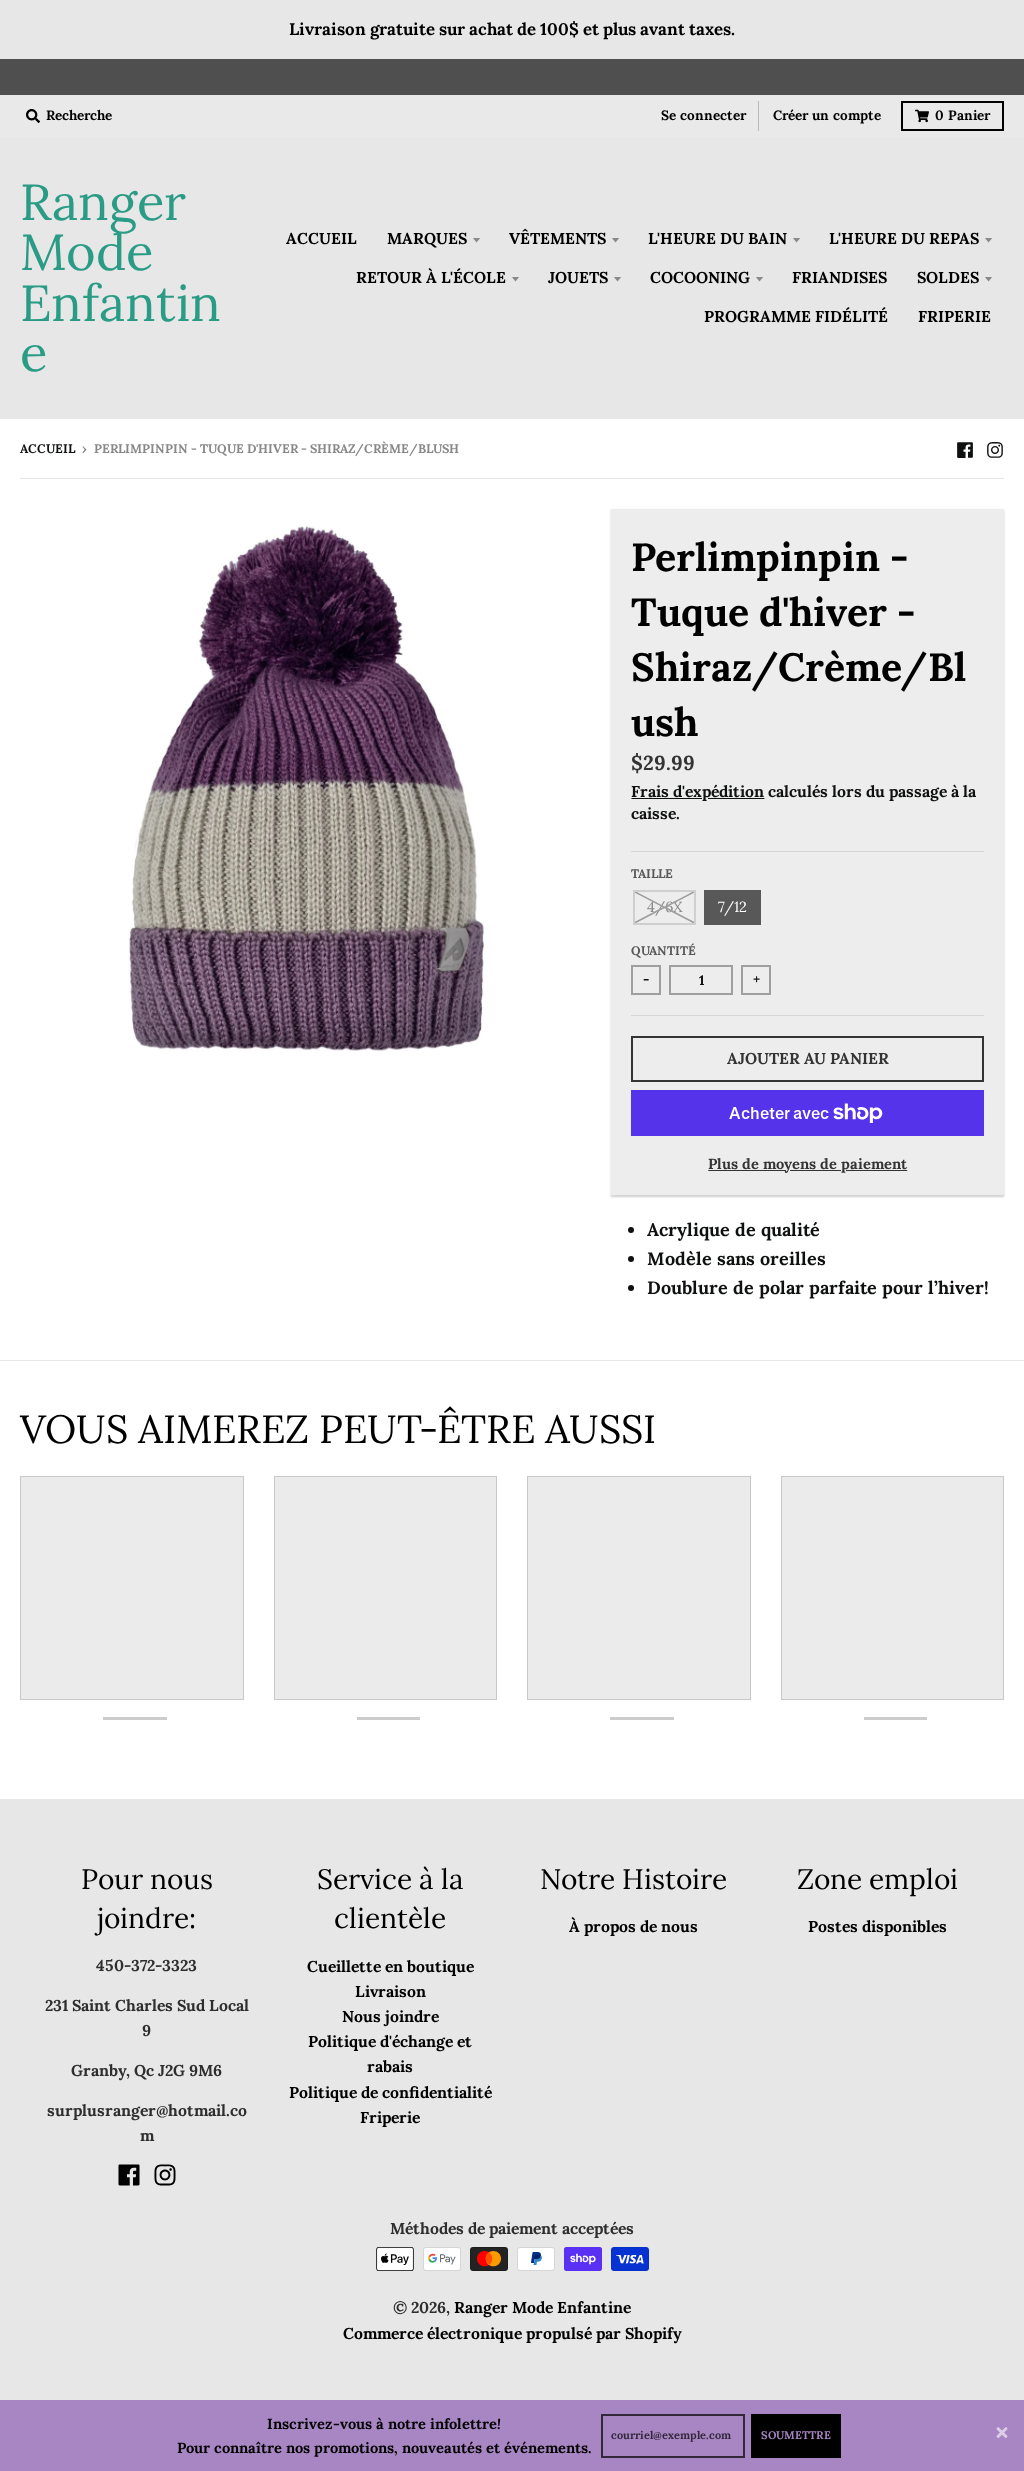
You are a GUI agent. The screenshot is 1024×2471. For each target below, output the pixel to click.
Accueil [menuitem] (321, 238)
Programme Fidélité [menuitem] (796, 316)
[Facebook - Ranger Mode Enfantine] (965, 448)
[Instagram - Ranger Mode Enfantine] (995, 448)
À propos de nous (633, 1926)
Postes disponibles (877, 1926)
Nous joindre (390, 2016)
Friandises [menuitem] (839, 277)
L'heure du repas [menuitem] (904, 238)
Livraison (390, 1991)
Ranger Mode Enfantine (120, 278)
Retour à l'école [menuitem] (431, 277)
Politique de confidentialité (390, 2092)
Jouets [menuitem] (578, 277)
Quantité (663, 950)
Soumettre (796, 2435)
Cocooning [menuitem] (700, 277)
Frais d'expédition (697, 791)
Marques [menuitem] (427, 238)
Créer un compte (827, 115)
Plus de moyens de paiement (807, 1163)
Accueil (47, 448)
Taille (652, 873)
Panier (962, 115)
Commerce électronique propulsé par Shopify (512, 2333)
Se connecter (703, 115)
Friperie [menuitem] (954, 316)
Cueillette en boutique (390, 1966)
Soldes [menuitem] (948, 277)
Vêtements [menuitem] (557, 238)
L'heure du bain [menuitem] (717, 238)
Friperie (390, 2117)
